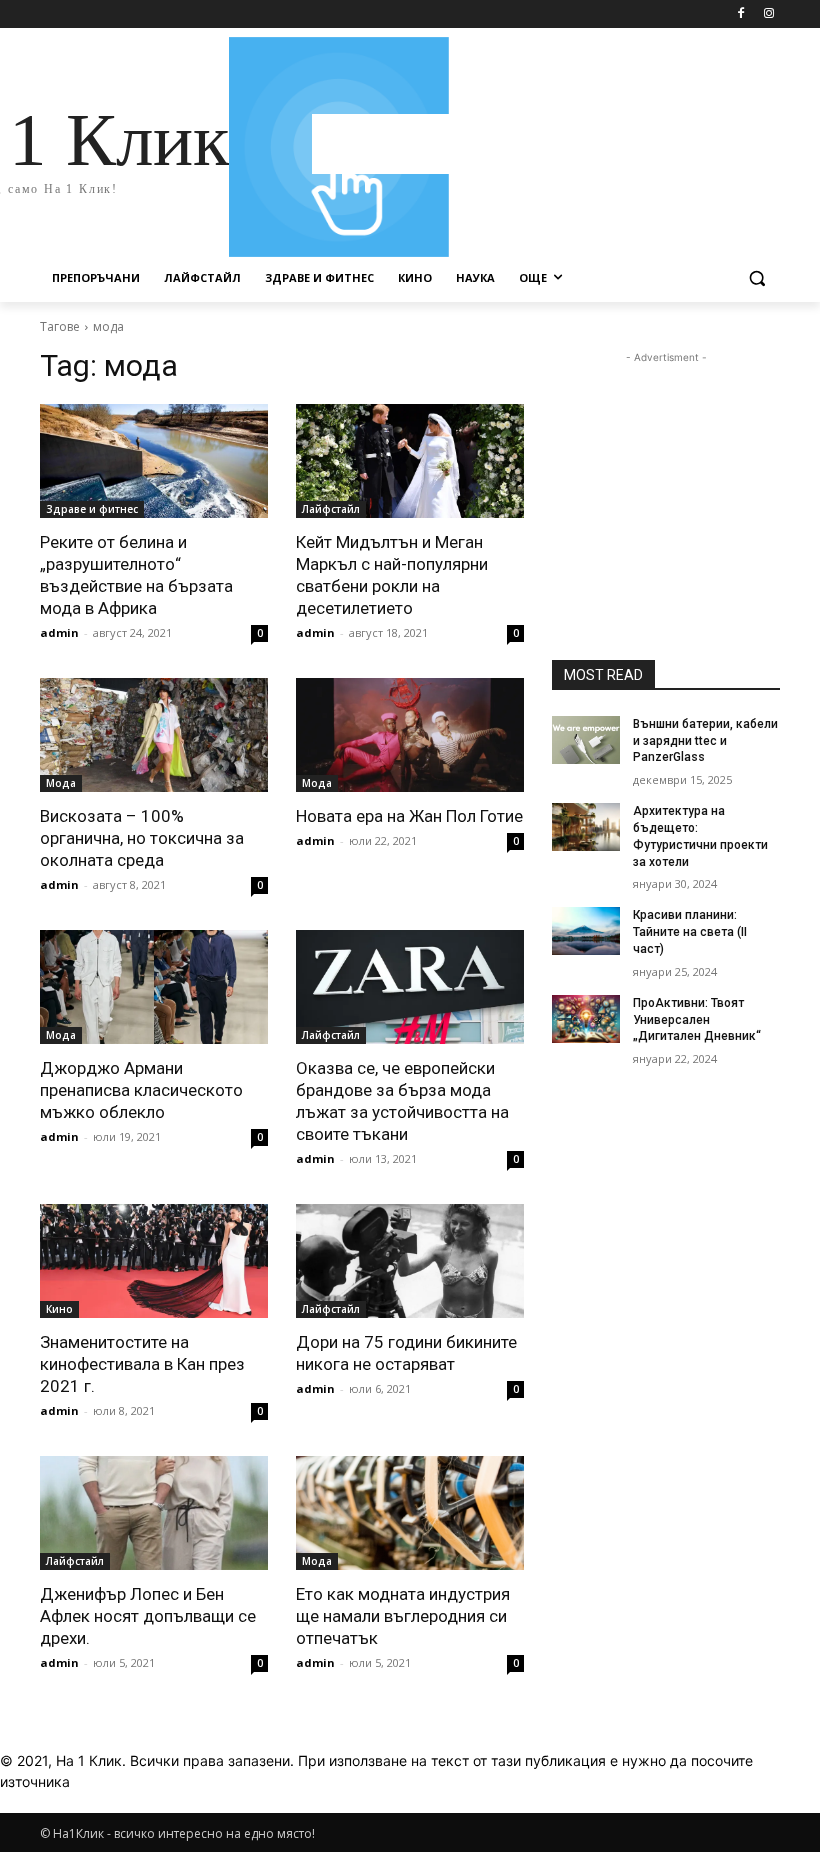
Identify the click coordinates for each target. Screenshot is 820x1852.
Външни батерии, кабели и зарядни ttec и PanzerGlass (705, 741)
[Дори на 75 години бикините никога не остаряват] (410, 1261)
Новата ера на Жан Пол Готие (409, 816)
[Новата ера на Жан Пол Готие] (410, 735)
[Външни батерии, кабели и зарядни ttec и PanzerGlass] (586, 740)
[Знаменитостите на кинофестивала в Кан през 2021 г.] (154, 1261)
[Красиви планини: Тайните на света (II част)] (586, 931)
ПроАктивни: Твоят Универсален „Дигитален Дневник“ (697, 1020)
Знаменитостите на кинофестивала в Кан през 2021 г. (142, 1364)
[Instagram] (768, 14)
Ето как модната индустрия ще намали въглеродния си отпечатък (403, 1616)
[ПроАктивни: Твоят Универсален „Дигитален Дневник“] (586, 1019)
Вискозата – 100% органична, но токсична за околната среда (142, 838)
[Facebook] (740, 14)
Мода (61, 783)
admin (59, 632)
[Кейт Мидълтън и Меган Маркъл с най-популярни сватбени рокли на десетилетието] (410, 461)
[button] (756, 278)
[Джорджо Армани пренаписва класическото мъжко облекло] (154, 987)
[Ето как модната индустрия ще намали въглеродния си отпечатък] (410, 1513)
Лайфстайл (331, 509)
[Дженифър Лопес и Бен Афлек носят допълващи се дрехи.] (154, 1513)
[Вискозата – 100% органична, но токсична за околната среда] (154, 735)
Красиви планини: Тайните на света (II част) (690, 932)
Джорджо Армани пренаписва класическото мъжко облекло (141, 1090)
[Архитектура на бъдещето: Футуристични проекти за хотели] (586, 827)
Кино (59, 1309)
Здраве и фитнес (92, 509)
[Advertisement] (546, 144)
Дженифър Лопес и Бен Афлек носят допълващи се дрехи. (148, 1616)
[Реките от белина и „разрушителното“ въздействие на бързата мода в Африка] (154, 461)
